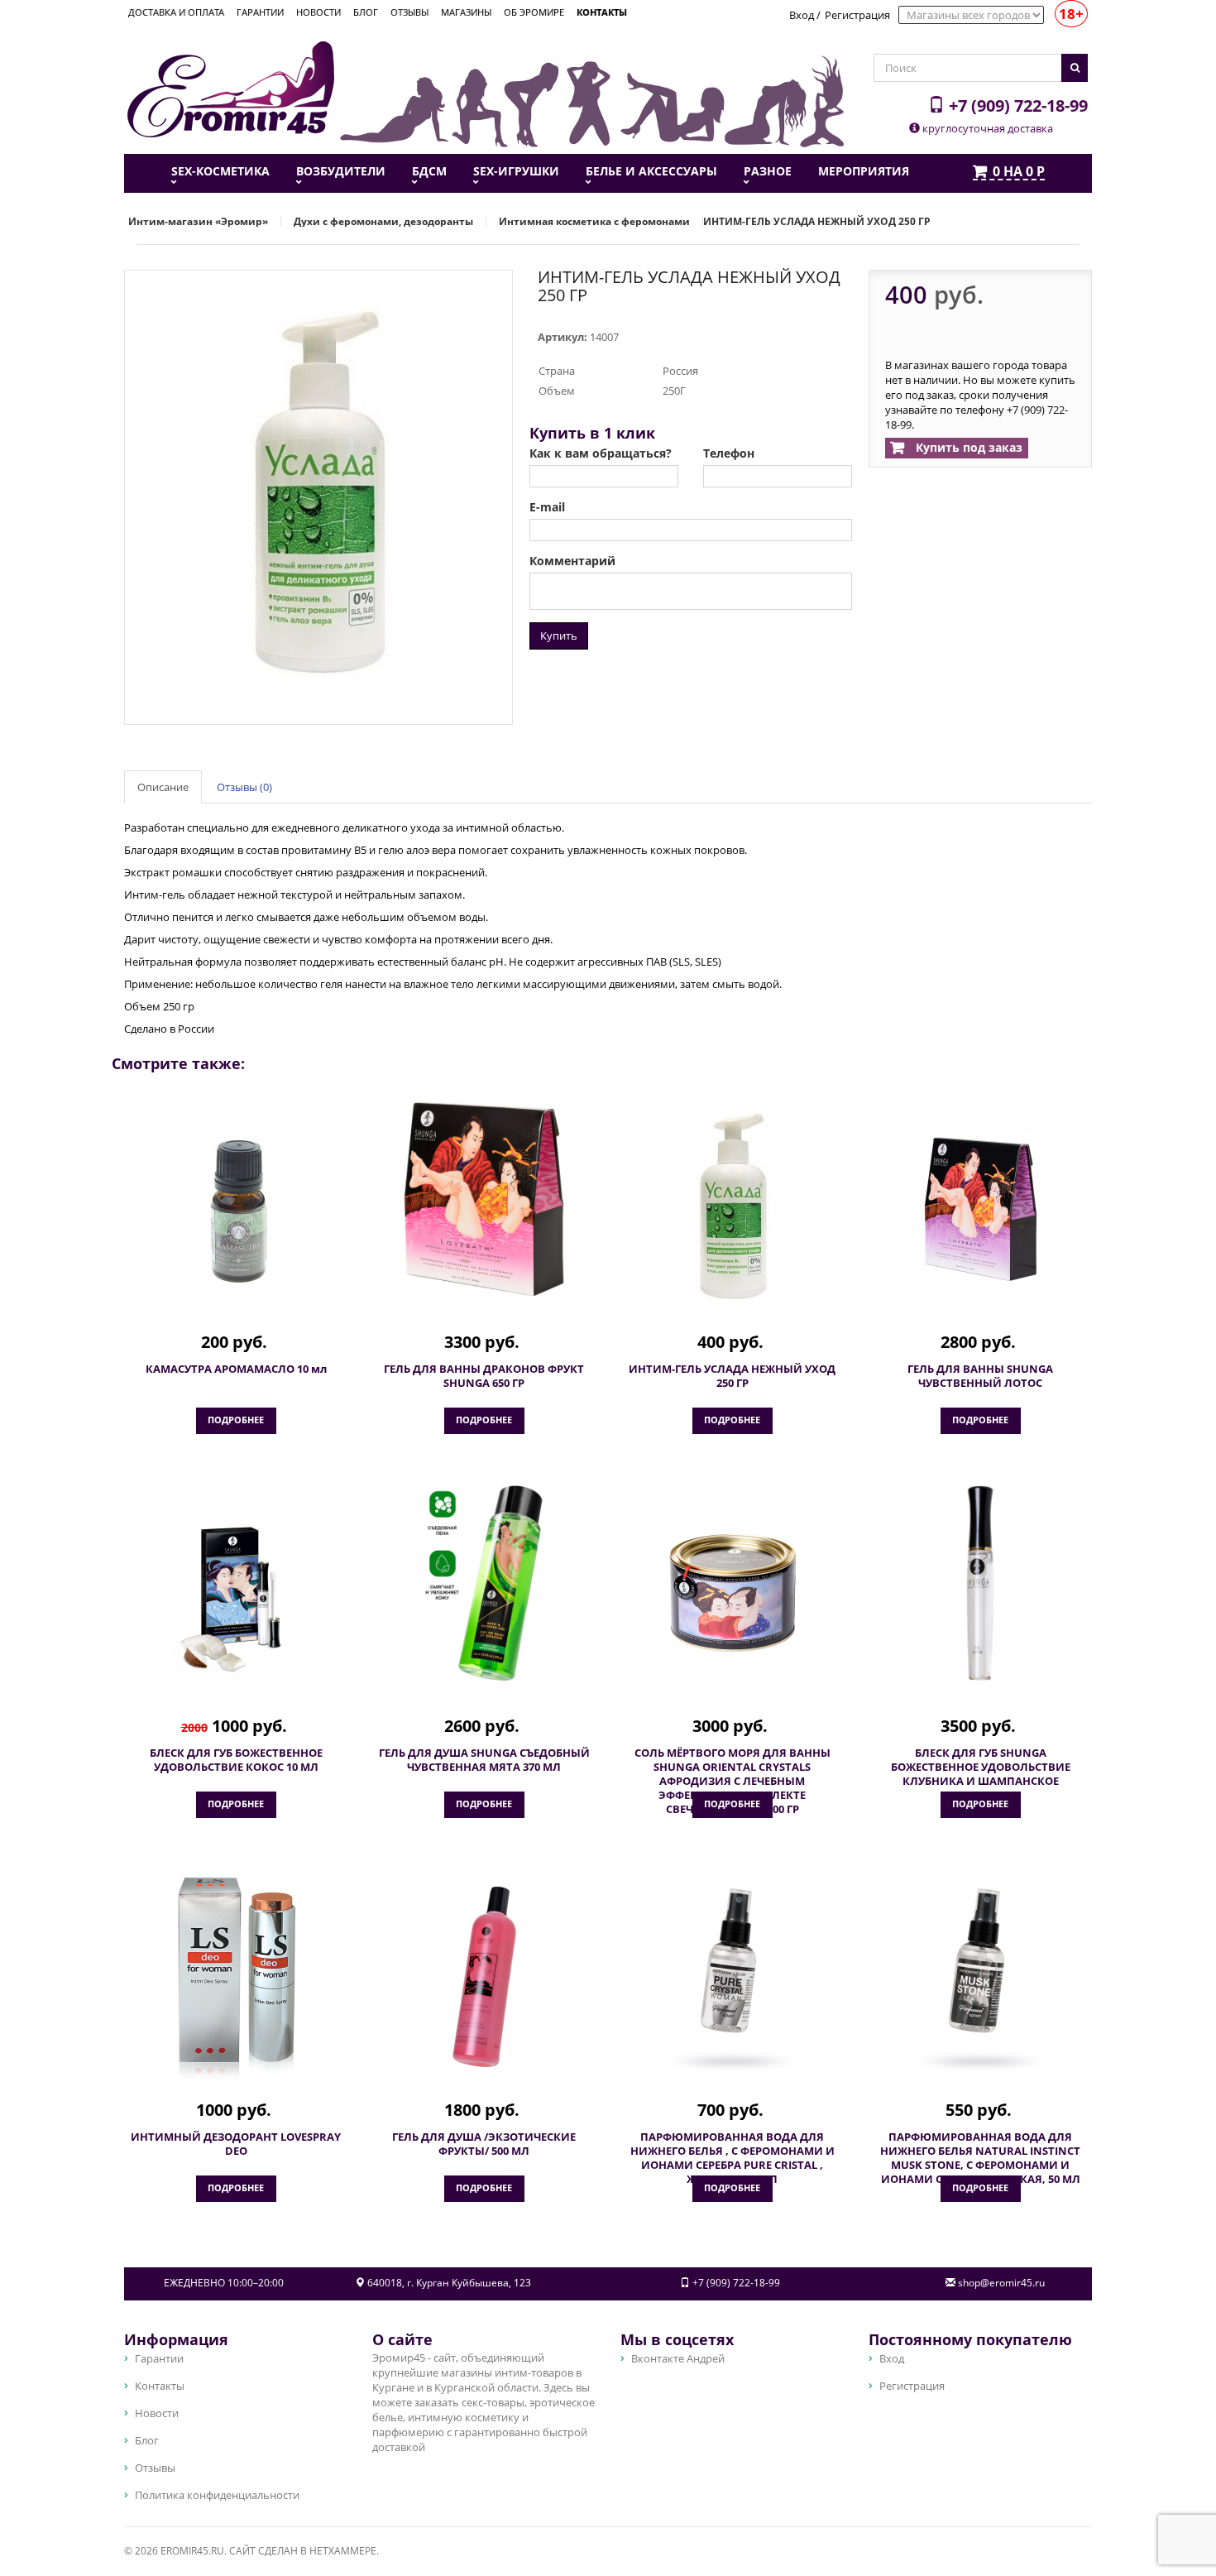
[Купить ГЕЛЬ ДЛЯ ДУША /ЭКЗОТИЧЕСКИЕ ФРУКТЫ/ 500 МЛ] (484, 1977)
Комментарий (572, 561)
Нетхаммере (343, 2551)
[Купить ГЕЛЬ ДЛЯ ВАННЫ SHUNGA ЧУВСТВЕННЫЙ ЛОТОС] (980, 1209)
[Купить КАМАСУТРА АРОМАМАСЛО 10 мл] (236, 1209)
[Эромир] (231, 88)
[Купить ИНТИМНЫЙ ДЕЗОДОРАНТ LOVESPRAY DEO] (236, 1977)
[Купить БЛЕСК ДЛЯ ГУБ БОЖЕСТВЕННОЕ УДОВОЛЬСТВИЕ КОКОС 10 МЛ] (236, 1593)
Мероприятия (864, 171)
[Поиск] (1075, 68)
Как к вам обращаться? (601, 453)
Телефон (729, 453)
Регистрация (857, 15)
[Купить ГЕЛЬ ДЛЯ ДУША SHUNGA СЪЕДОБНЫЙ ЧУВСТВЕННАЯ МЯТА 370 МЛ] (484, 1583)
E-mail (547, 507)
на (1019, 172)
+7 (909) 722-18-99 (1016, 105)
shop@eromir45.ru (1001, 2283)
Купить (559, 636)
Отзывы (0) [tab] (244, 787)
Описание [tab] (163, 787)
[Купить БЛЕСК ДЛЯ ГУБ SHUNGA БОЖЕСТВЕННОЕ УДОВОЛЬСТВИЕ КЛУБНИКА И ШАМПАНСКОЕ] (980, 1583)
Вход (802, 15)
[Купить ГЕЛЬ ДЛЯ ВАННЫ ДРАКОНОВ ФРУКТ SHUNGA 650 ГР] (484, 1199)
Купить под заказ (967, 447)
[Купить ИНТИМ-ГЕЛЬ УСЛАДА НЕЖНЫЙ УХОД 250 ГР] (732, 1209)
